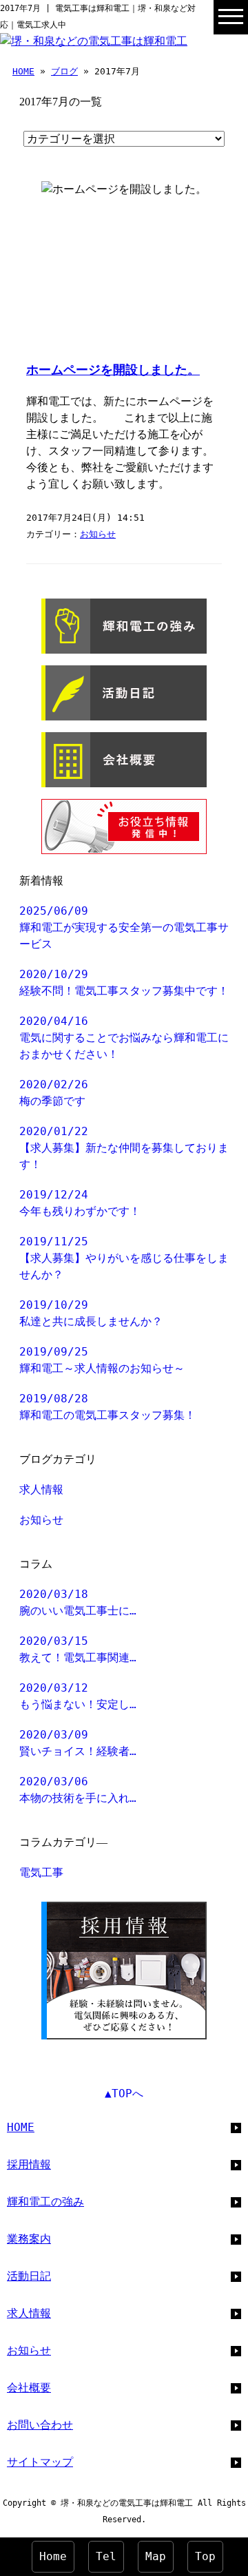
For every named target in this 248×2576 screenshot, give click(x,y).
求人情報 (41, 1489)
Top (205, 2556)
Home (53, 2556)
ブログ (64, 71)
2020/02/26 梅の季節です (54, 1093)
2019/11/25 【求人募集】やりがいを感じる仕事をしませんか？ (124, 1258)
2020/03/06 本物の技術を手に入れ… (78, 1790)
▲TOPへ (124, 2094)
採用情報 (29, 2164)
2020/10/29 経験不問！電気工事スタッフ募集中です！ (124, 983)
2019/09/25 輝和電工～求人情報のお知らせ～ (102, 1360)
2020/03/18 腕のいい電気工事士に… (78, 1602)
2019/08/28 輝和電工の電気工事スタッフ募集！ (107, 1407)
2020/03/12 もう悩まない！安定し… (78, 1696)
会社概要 (29, 2388)
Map (156, 2556)
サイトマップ (40, 2462)
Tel (106, 2556)
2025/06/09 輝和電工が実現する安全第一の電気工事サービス (124, 927)
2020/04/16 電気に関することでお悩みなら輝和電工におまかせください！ (124, 1038)
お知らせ (98, 534)
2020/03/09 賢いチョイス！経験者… (78, 1743)
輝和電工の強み (45, 2202)
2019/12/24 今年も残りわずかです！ (80, 1203)
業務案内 (29, 2239)
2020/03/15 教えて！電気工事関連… (78, 1649)
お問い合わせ (40, 2425)
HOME (23, 71)
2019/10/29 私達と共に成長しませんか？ (91, 1313)
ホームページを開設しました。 (113, 370)
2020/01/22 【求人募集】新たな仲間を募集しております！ (124, 1148)
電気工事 (41, 1872)
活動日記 (29, 2276)
